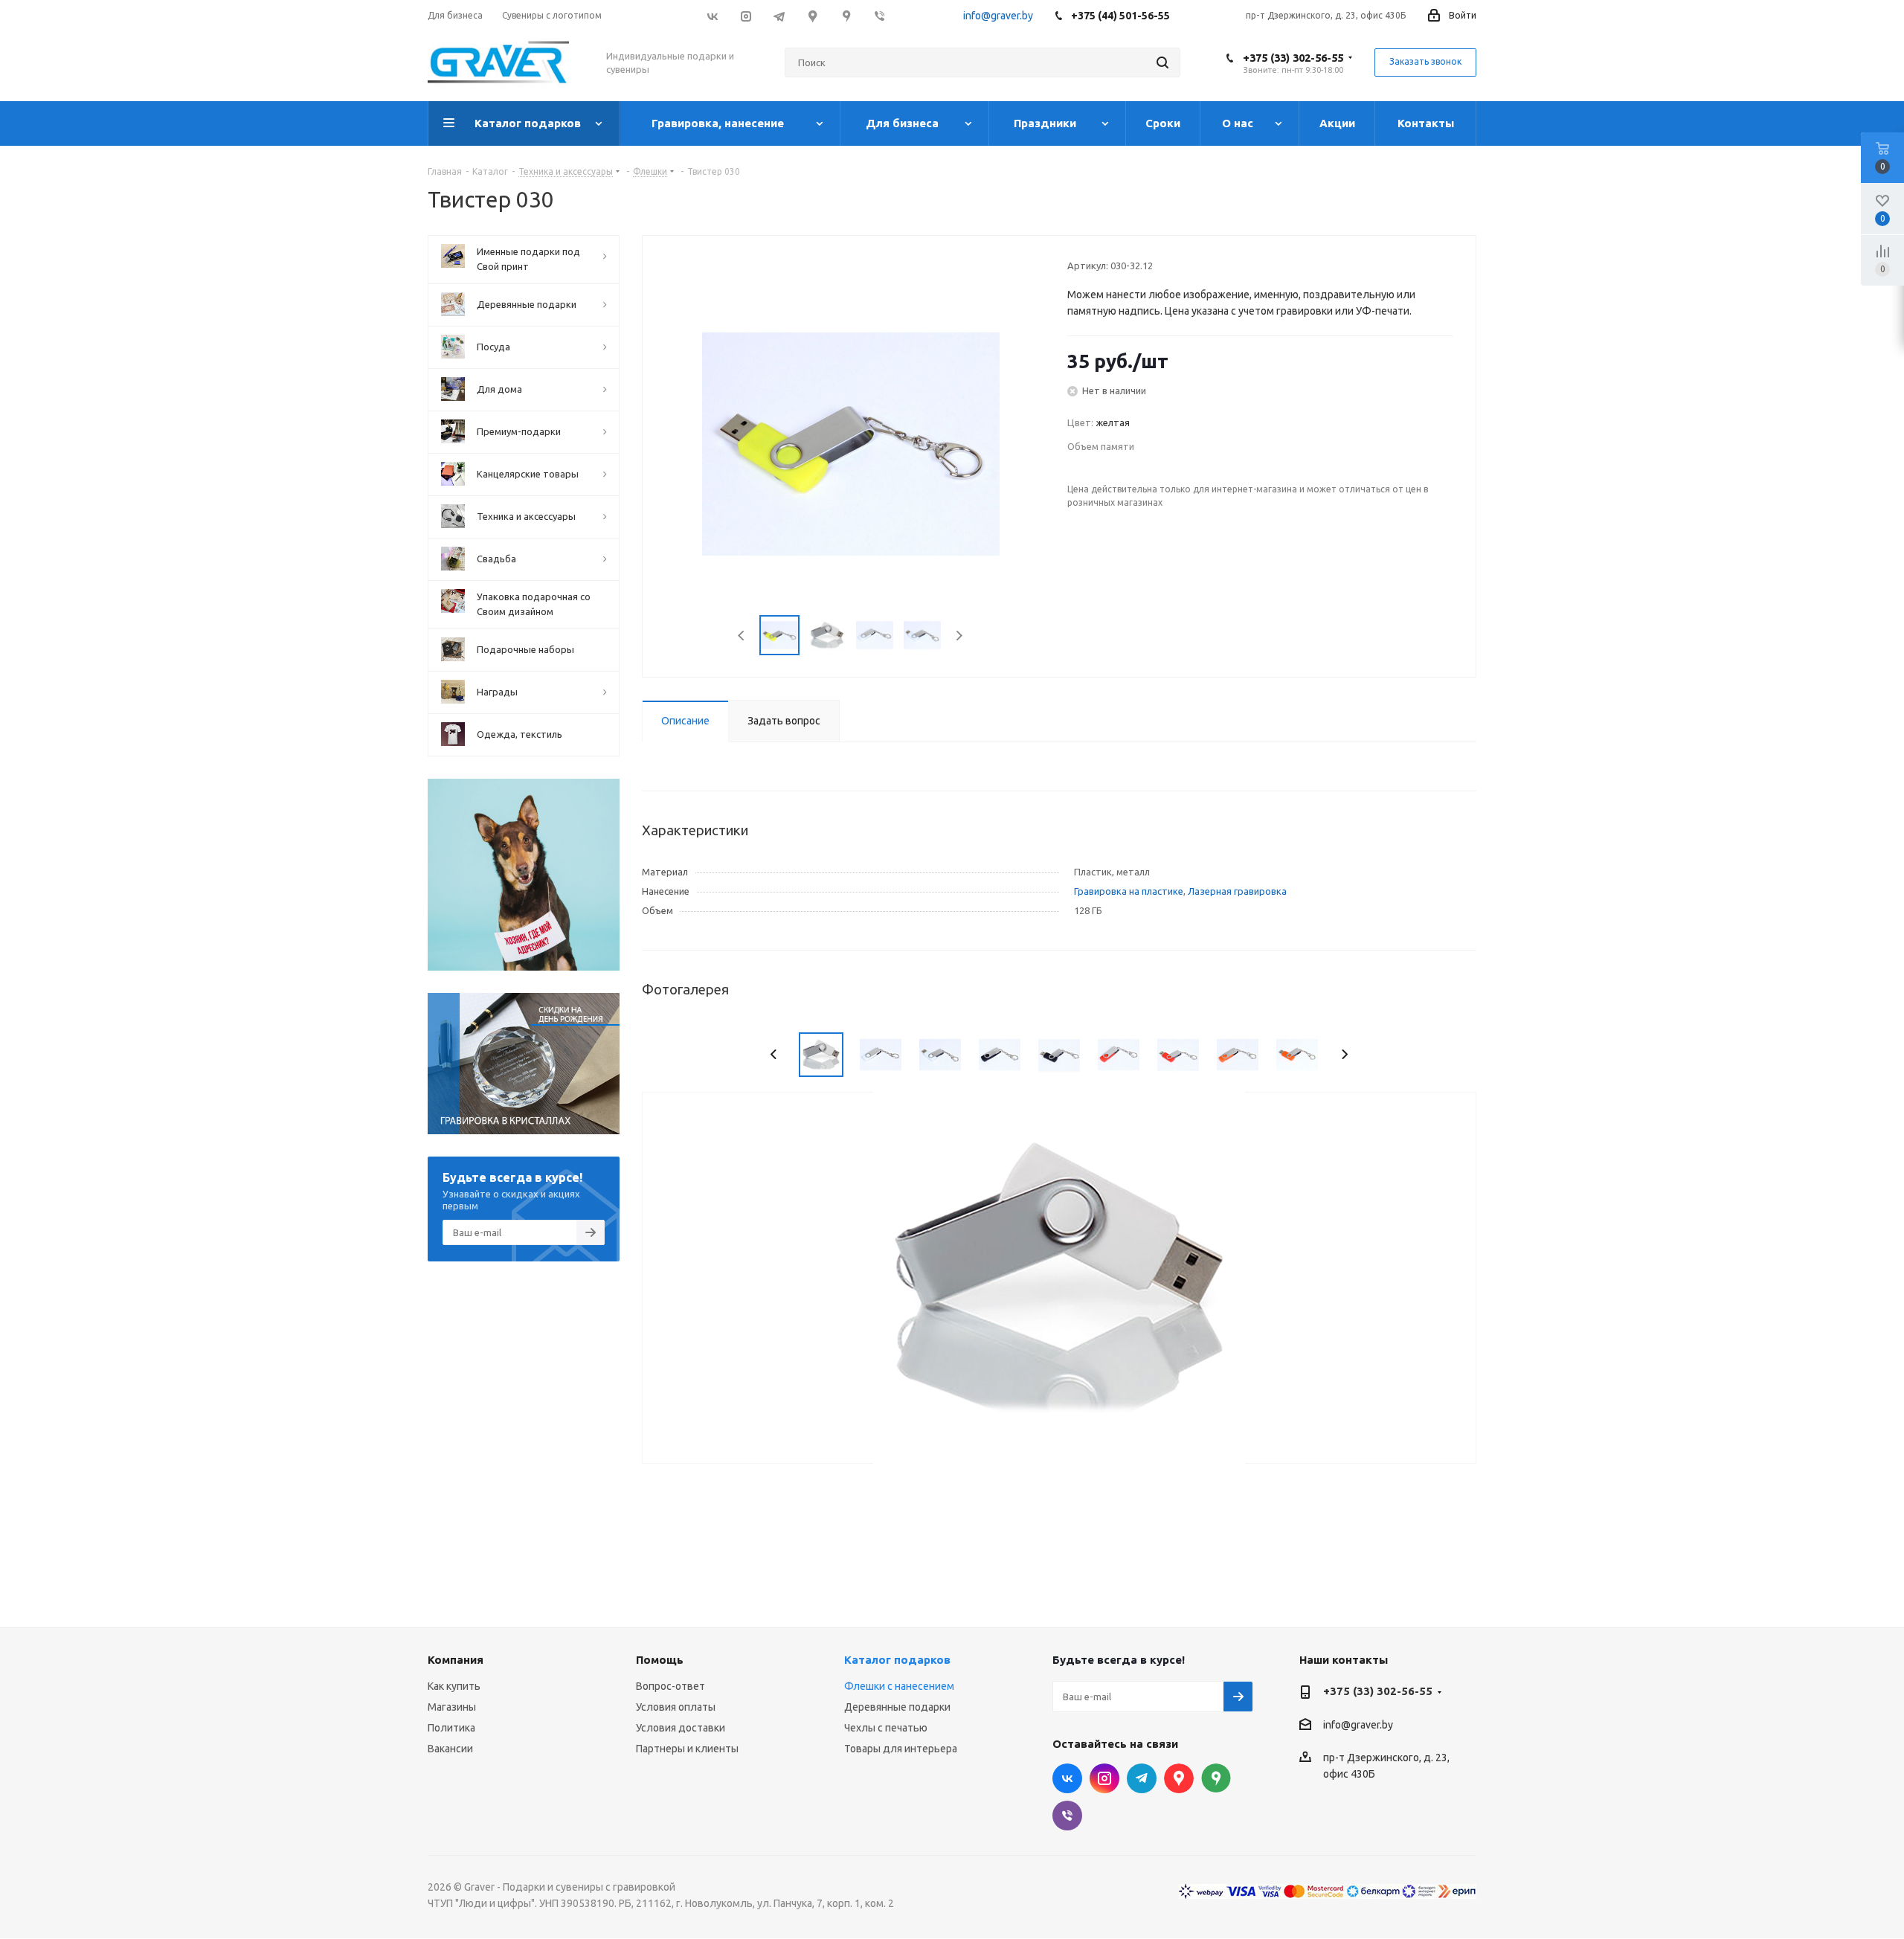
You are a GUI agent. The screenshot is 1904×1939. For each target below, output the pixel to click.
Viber (879, 16)
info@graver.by (998, 16)
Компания (456, 1660)
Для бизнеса (455, 15)
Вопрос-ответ (670, 1686)
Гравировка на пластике (1129, 891)
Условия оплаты (676, 1707)
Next (959, 636)
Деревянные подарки (897, 1707)
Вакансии (450, 1749)
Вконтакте (712, 16)
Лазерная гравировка (1237, 891)
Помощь (660, 1660)
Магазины (452, 1707)
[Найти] (1162, 62)
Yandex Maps (1216, 1778)
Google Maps (813, 16)
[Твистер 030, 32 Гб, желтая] (851, 443)
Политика (451, 1728)
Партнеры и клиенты (687, 1749)
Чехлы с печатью (886, 1728)
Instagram (746, 16)
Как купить (454, 1686)
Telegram (779, 16)
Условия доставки (681, 1728)
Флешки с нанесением (899, 1686)
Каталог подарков (897, 1660)
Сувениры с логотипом (552, 15)
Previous (742, 636)
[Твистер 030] (1059, 1277)
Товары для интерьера (901, 1749)
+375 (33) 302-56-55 (1293, 58)
